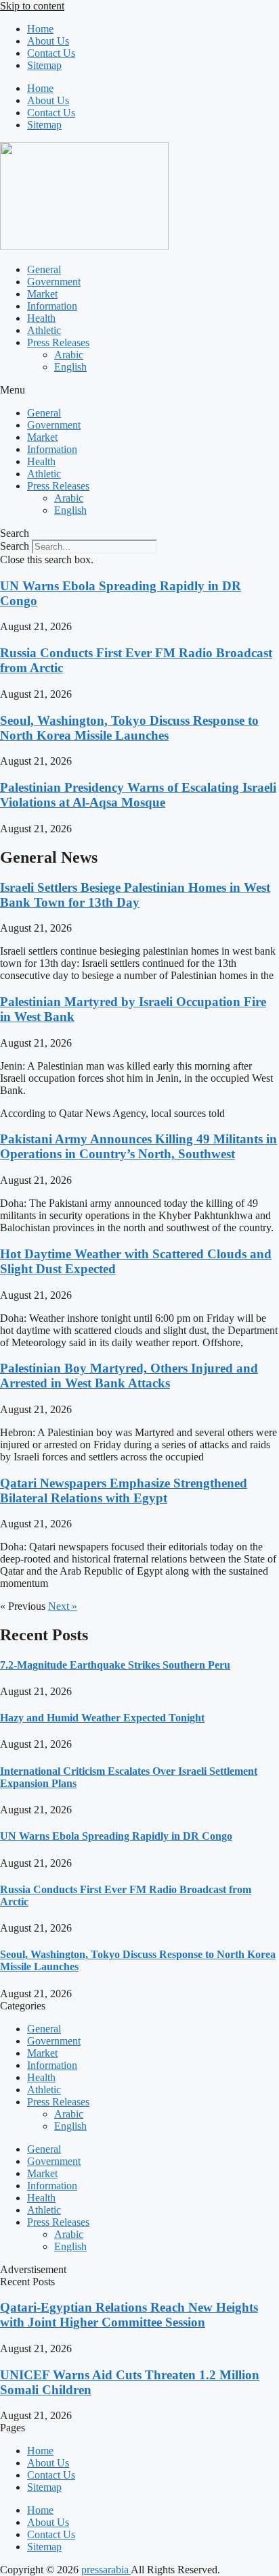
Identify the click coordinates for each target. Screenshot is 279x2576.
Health (41, 318)
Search (15, 546)
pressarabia (106, 2570)
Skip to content (32, 6)
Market (42, 294)
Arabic (69, 355)
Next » (63, 1606)
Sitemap (44, 65)
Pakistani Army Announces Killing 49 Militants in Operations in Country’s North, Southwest (138, 1146)
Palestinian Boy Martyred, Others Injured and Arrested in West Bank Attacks (129, 1376)
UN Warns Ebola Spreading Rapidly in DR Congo (116, 1836)
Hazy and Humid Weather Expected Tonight (102, 1718)
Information (52, 306)
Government (54, 282)
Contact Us (51, 53)
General (44, 269)
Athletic (44, 330)
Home (40, 29)
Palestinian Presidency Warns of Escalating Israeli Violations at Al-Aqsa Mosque (138, 795)
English (70, 367)
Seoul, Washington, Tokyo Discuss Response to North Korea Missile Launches (129, 728)
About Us (48, 41)
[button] (139, 390)
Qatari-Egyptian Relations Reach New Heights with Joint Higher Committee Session (129, 2315)
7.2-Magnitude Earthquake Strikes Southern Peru (115, 1665)
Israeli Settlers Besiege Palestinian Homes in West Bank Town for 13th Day (135, 895)
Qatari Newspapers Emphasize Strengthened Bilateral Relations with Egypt (124, 1490)
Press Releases (58, 342)
